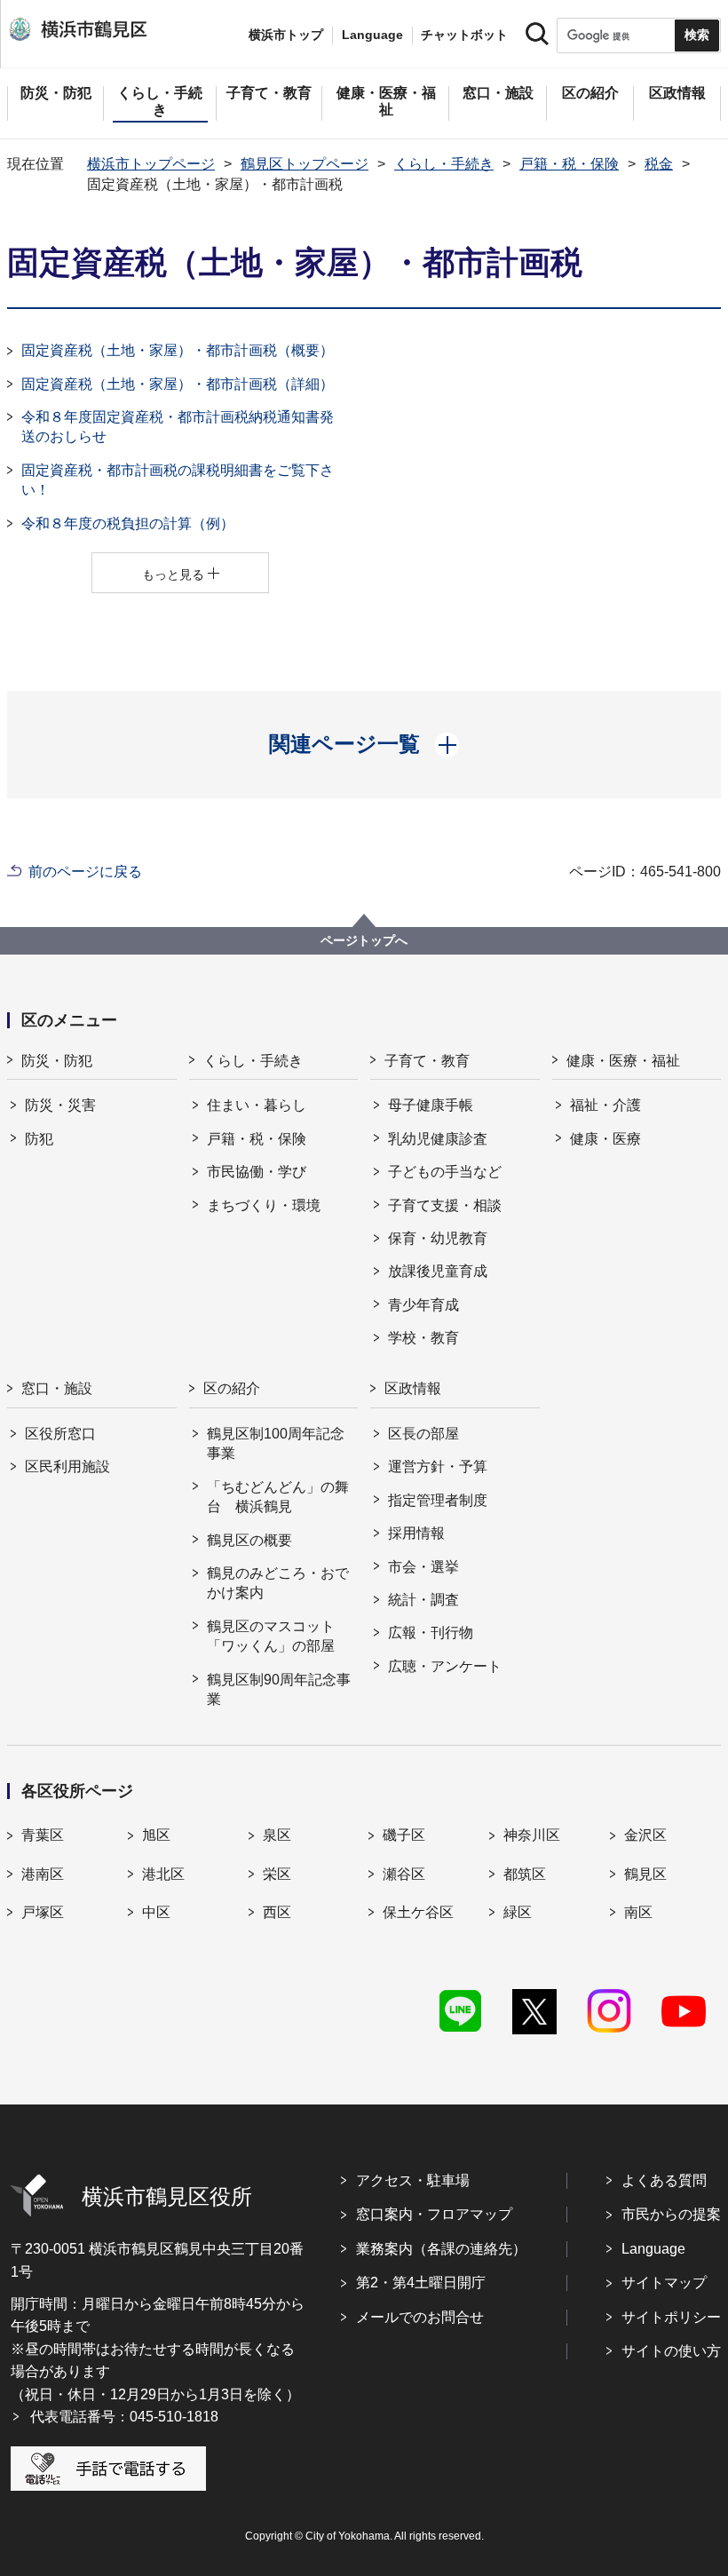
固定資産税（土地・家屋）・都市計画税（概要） (178, 350)
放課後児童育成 (438, 1271)
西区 (277, 1912)
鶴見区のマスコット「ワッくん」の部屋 (271, 1636)
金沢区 (645, 1835)
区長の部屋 (423, 1434)
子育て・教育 (427, 1061)
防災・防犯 (57, 1061)
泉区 (277, 1835)
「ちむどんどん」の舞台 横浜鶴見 (278, 1497)
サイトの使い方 (671, 2351)
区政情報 (413, 1388)
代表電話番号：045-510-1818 (124, 2417)
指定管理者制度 (438, 1500)
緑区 (518, 1912)
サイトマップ (664, 2283)
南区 (638, 1912)
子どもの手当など (445, 1172)
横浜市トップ (286, 35)
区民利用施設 (67, 1466)
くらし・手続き (444, 164)
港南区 (43, 1874)
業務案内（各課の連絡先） (441, 2249)
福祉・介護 (605, 1105)
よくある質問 (664, 2180)
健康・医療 (605, 1139)
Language (653, 2249)
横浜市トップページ (151, 164)
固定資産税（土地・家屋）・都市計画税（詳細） (178, 384)
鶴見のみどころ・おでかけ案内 (278, 1583)
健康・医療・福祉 (623, 1061)
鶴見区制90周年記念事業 (279, 1689)
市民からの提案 (671, 2214)
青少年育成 (423, 1305)
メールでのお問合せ (420, 2317)
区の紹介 (232, 1388)
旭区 (156, 1835)
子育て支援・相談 (445, 1205)
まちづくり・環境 (264, 1205)
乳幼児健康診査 (438, 1139)
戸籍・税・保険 (569, 164)
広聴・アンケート (445, 1666)
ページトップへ (364, 940)
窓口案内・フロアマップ (434, 2214)
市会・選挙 (423, 1567)
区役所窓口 (60, 1434)
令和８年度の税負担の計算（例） (128, 523)
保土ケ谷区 (418, 1912)
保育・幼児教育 (438, 1238)
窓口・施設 (57, 1388)
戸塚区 (43, 1912)
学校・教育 (423, 1338)
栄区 (277, 1874)
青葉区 (43, 1835)
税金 (659, 164)
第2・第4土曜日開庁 (421, 2283)
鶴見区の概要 (249, 1540)
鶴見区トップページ (305, 164)
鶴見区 (645, 1874)
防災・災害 (60, 1105)
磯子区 (404, 1835)
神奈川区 (532, 1835)
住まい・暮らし (257, 1105)
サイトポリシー (671, 2317)
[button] (364, 744)
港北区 (163, 1874)
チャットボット (464, 35)
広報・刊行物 (431, 1633)
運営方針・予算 (438, 1466)
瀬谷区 (404, 1874)
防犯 (39, 1139)
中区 (156, 1912)
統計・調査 (423, 1600)
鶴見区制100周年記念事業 (276, 1443)
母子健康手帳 (431, 1105)
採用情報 (416, 1533)
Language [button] (372, 35)
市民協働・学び (257, 1172)
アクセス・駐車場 (413, 2180)
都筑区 (525, 1874)
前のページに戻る (85, 872)
